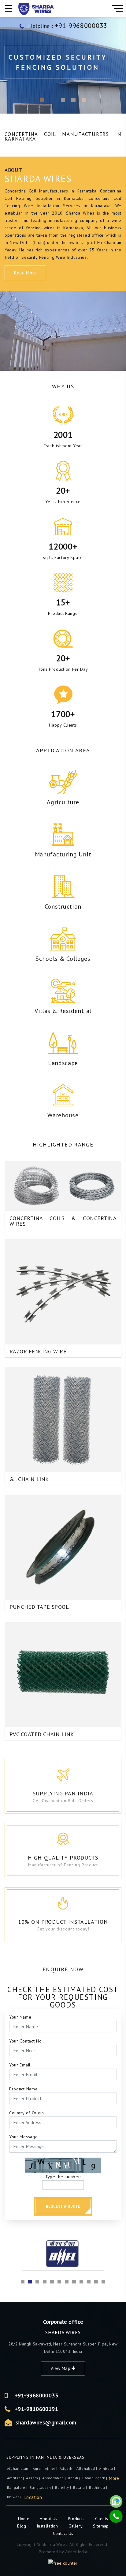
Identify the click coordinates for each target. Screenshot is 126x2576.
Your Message (23, 2137)
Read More (25, 273)
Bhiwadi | (16, 2497)
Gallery (76, 2526)
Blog (22, 2526)
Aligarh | (68, 2468)
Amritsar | (16, 2478)
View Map (61, 2368)
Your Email (20, 2065)
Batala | (80, 2487)
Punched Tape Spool (39, 1607)
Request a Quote (63, 2206)
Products (77, 2519)
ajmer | (52, 2468)
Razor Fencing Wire (38, 1351)
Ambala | (107, 2468)
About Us (49, 2519)
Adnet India (76, 2552)
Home (24, 2519)
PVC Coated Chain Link (42, 1734)
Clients (102, 2519)
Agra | (38, 2468)
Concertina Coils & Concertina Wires (63, 1221)
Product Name (23, 2089)
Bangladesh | (42, 2487)
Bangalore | (18, 2487)
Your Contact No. (26, 2041)
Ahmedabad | (54, 2478)
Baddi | (74, 2478)
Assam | (33, 2478)
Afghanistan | (19, 2468)
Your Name (20, 2017)
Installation (48, 2526)
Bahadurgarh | (95, 2478)
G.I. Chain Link (29, 1479)
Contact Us (63, 2533)
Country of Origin (27, 2113)
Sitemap (101, 2526)
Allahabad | (87, 2468)
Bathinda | (98, 2487)
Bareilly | (63, 2487)
